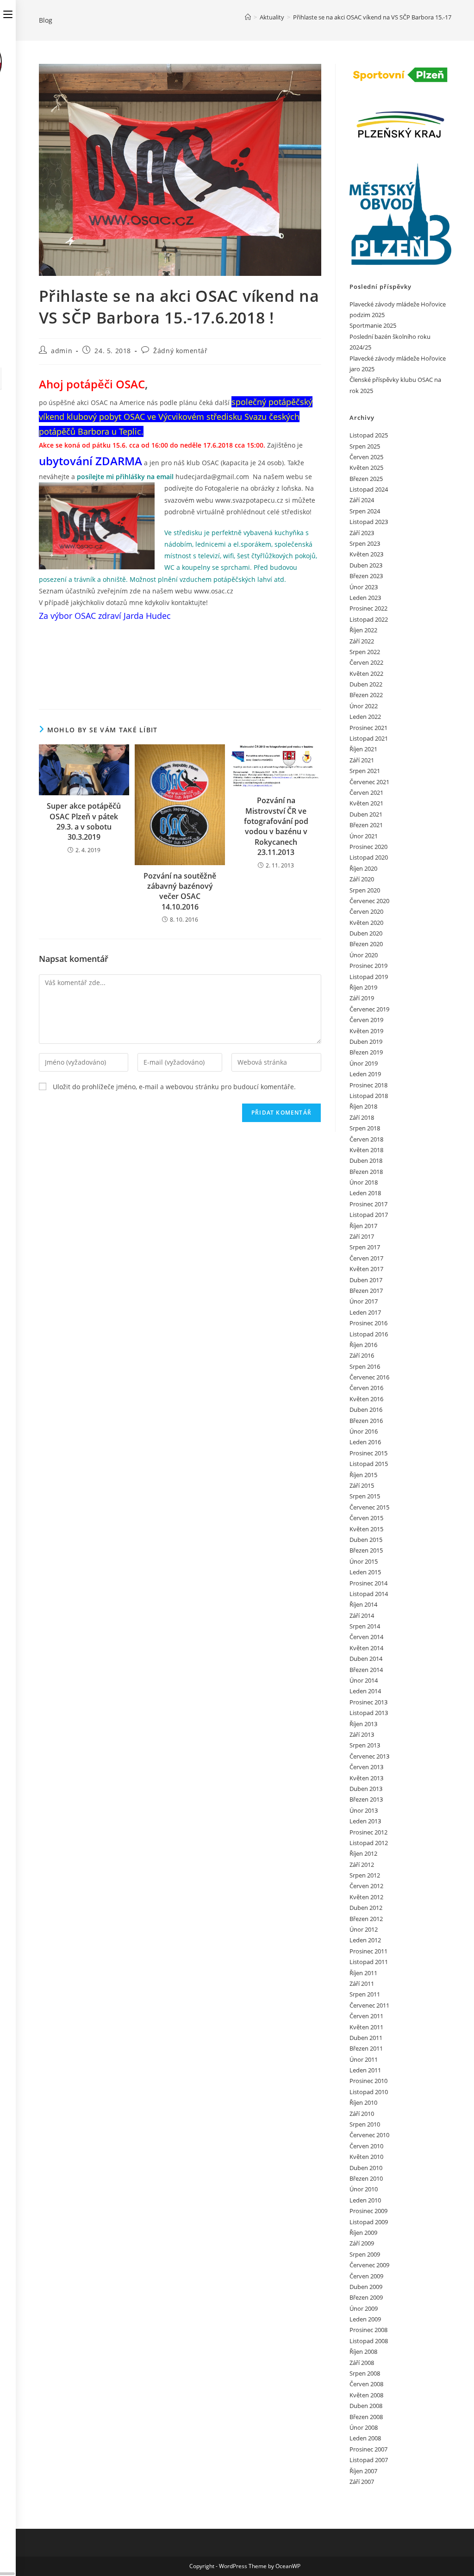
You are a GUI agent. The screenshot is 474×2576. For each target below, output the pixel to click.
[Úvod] (248, 17)
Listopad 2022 (369, 619)
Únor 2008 (364, 2427)
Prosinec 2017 (368, 1204)
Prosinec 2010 (368, 2081)
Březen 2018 (366, 1172)
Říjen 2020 (363, 868)
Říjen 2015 (363, 1475)
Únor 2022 (364, 706)
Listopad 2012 (369, 1843)
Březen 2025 (366, 479)
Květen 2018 (366, 1150)
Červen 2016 (366, 1388)
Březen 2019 (366, 1052)
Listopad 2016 (369, 1334)
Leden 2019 (365, 1074)
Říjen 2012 (363, 1853)
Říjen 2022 (363, 630)
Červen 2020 (366, 911)
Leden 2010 (365, 2200)
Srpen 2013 (365, 1745)
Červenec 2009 (369, 2265)
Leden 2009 (365, 2319)
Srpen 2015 (365, 1496)
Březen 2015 (366, 1550)
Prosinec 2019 (368, 966)
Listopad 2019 (369, 977)
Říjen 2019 (363, 987)
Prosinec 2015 (368, 1453)
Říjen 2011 (363, 1973)
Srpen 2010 (365, 2124)
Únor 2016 (364, 1431)
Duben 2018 (366, 1160)
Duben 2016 (366, 1410)
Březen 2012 (366, 1919)
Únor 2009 (364, 2308)
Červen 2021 (366, 792)
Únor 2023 (364, 587)
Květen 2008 (366, 2395)
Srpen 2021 (365, 771)
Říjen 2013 (363, 1724)
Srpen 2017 (365, 1247)
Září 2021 (362, 760)
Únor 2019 (364, 1063)
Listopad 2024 (369, 489)
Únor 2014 (364, 1680)
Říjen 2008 (363, 2351)
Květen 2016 (366, 1399)
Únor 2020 (364, 955)
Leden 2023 (365, 598)
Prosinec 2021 (368, 728)
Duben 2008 (366, 2406)
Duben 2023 (366, 565)
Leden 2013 (365, 1821)
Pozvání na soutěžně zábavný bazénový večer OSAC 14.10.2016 (180, 891)
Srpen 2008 (365, 2373)
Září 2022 (362, 641)
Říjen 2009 (363, 2233)
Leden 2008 (365, 2438)
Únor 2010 (364, 2189)
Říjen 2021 (363, 749)
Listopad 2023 (369, 522)
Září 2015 (362, 1485)
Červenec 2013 (369, 1756)
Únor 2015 (364, 1561)
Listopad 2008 (369, 2341)
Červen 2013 (366, 1767)
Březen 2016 (366, 1421)
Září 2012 (362, 1865)
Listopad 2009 (369, 2222)
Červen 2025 (366, 457)
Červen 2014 (366, 1637)
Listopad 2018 (369, 1096)
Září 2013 (362, 1734)
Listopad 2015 (369, 1464)
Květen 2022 (366, 674)
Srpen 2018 (365, 1128)
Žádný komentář (180, 351)
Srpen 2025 (365, 446)
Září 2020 (362, 879)
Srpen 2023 (365, 543)
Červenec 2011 (369, 2005)
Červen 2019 (366, 1020)
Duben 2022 (366, 684)
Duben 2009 (366, 2287)
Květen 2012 (366, 1897)
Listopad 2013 (369, 1713)
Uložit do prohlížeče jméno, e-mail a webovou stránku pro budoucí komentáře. (174, 1087)
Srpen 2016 (365, 1366)
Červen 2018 (366, 1139)
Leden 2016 (365, 1442)
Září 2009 (362, 2243)
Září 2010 (362, 2114)
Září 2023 (362, 533)
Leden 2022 (365, 717)
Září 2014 (362, 1615)
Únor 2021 (364, 836)
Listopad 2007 (369, 2460)
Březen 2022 (366, 695)
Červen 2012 (366, 1886)
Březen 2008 (366, 2417)
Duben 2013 (366, 1789)
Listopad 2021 (369, 738)
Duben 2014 (366, 1659)
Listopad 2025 (369, 435)
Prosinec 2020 (368, 847)
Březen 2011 (366, 2048)
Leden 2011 (365, 2070)
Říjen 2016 (363, 1345)
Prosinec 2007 (368, 2449)
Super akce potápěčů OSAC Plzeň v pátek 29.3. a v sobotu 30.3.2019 (84, 821)
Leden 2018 (365, 1193)
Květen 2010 (366, 2157)
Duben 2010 (366, 2168)
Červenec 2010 (369, 2135)
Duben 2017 (366, 1280)
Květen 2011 (366, 2027)
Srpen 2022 (365, 652)
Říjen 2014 (363, 1604)
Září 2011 (362, 1983)
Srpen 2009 (365, 2254)
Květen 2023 (366, 554)
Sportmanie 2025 (373, 325)
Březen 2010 (366, 2178)
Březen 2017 (366, 1291)
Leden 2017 (365, 1312)
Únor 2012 (364, 1929)
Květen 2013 (366, 1778)
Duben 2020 (366, 933)
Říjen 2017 (363, 1226)
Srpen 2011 (365, 1994)
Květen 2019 (366, 1031)
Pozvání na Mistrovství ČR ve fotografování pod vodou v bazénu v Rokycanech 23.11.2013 (276, 826)
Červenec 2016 (369, 1377)
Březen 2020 (366, 944)
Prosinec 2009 (368, 2211)
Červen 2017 (366, 1258)
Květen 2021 (366, 803)
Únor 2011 (364, 2059)
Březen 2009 (366, 2297)
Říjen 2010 (363, 2102)
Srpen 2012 (365, 1875)
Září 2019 (362, 998)
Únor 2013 (364, 1810)
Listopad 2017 (369, 1215)
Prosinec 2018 (368, 1085)
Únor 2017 (364, 1301)
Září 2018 (362, 1117)
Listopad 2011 (369, 1962)
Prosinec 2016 (368, 1323)
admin (62, 351)
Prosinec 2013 (368, 1702)
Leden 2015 (365, 1572)
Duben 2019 (366, 1042)
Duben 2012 (366, 1908)
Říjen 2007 (363, 2471)
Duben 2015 (366, 1540)
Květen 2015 (366, 1529)
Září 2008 (362, 2363)
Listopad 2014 (369, 1594)
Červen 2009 (366, 2276)
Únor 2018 (364, 1182)
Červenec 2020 (369, 901)
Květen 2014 (366, 1648)
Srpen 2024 (365, 511)
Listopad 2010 (369, 2092)
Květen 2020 (366, 923)
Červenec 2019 (369, 1009)
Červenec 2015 (369, 1507)
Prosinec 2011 (368, 1951)
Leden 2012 (365, 1940)
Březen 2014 (366, 1670)
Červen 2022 (366, 662)
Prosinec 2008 (368, 2330)
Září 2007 (362, 2482)
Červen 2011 (366, 2016)
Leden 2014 (365, 1691)
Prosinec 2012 (368, 1832)
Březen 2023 (366, 576)
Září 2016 (362, 1355)
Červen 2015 (366, 1518)
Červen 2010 (366, 2146)
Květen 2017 (366, 1269)
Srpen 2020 (365, 890)
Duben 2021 (366, 814)
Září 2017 (362, 1236)
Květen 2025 (366, 468)
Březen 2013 (366, 1799)
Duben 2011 (366, 2038)
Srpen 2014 (365, 1626)
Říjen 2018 (363, 1106)
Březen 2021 (366, 825)
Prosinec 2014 (368, 1583)
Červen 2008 (366, 2384)
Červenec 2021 (369, 782)
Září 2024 (362, 500)
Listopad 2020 (369, 857)
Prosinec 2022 (368, 608)
